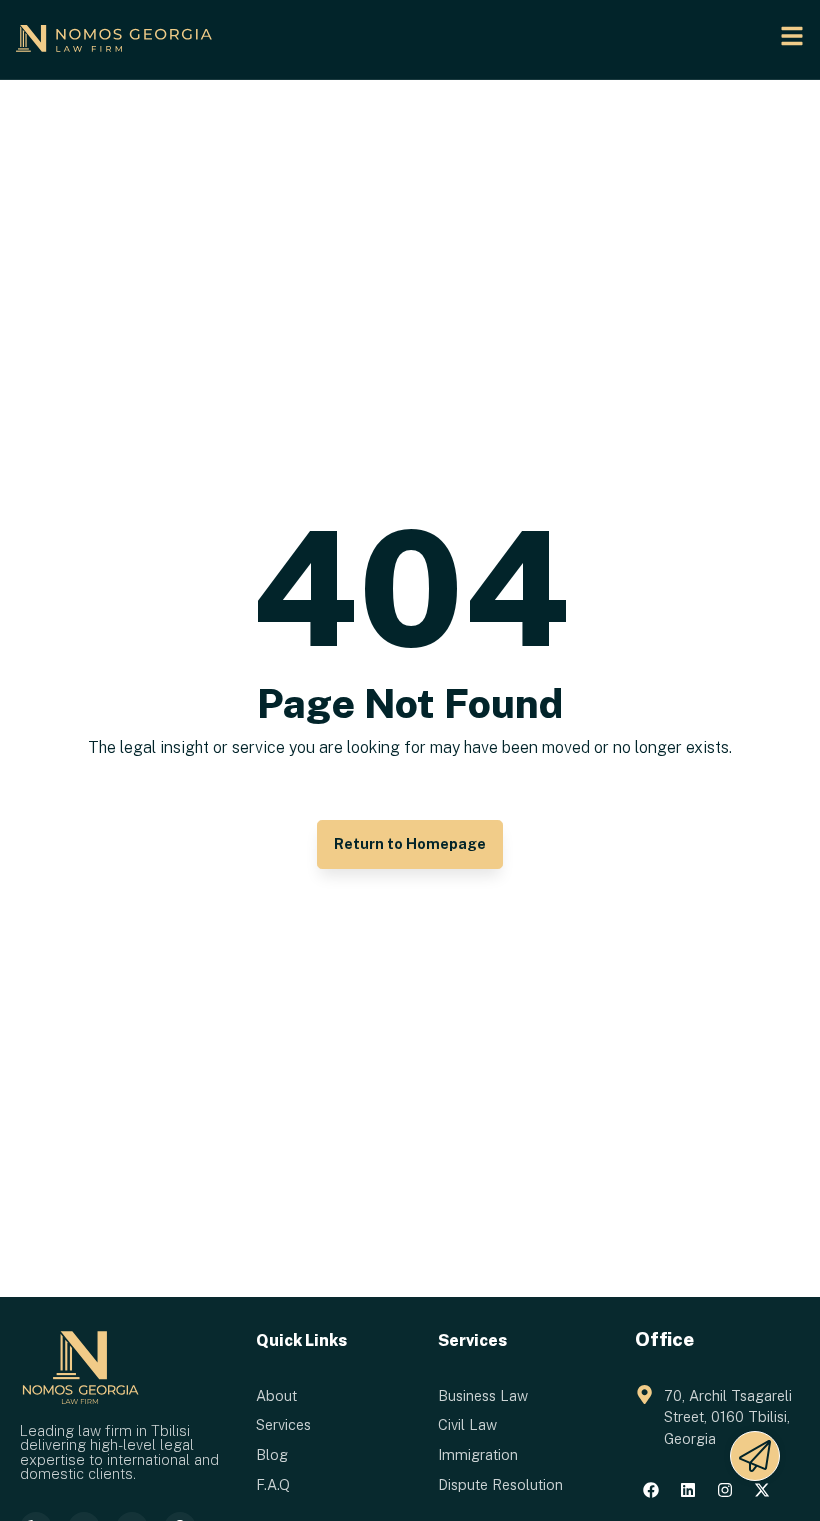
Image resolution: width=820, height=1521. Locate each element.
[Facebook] (651, 1490)
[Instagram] (725, 1490)
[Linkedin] (688, 1490)
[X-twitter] (762, 1490)
